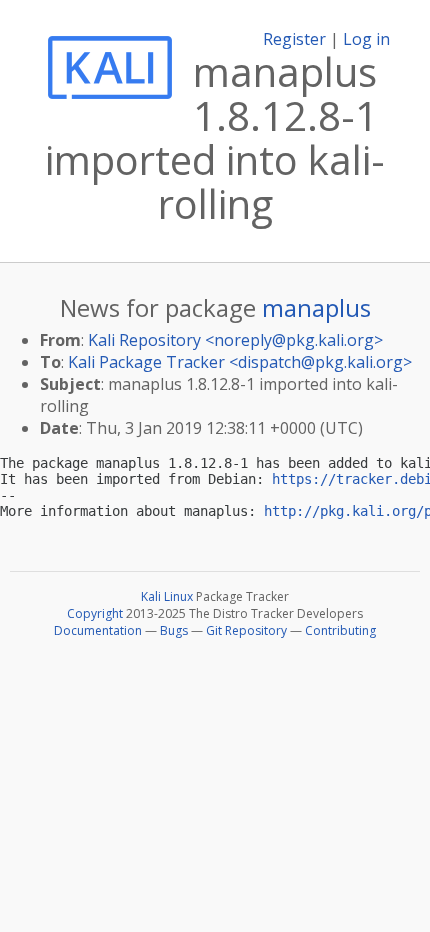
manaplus (316, 307)
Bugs (174, 630)
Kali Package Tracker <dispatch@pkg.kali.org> (240, 362)
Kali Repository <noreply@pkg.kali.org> (235, 340)
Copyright (95, 613)
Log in (366, 39)
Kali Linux (167, 596)
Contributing (340, 630)
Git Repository (246, 630)
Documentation (98, 630)
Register (294, 39)
